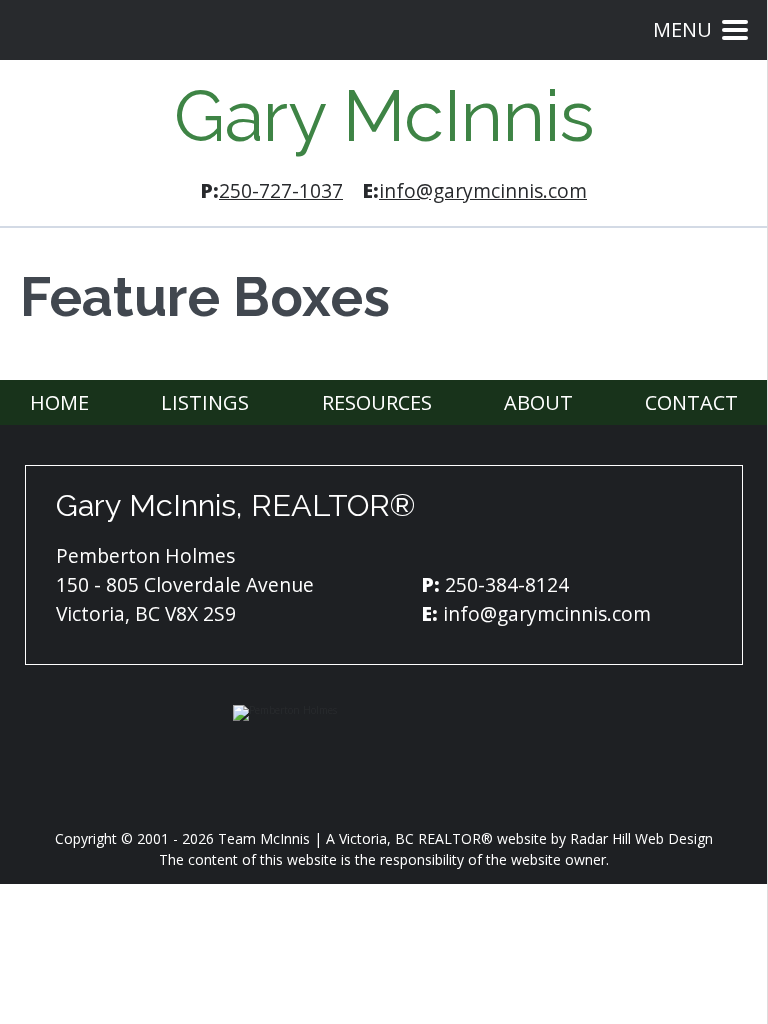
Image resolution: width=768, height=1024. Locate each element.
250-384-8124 (507, 584)
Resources (377, 402)
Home (59, 402)
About (538, 402)
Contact (691, 402)
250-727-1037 (281, 190)
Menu (682, 29)
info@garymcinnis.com (483, 190)
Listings (205, 402)
